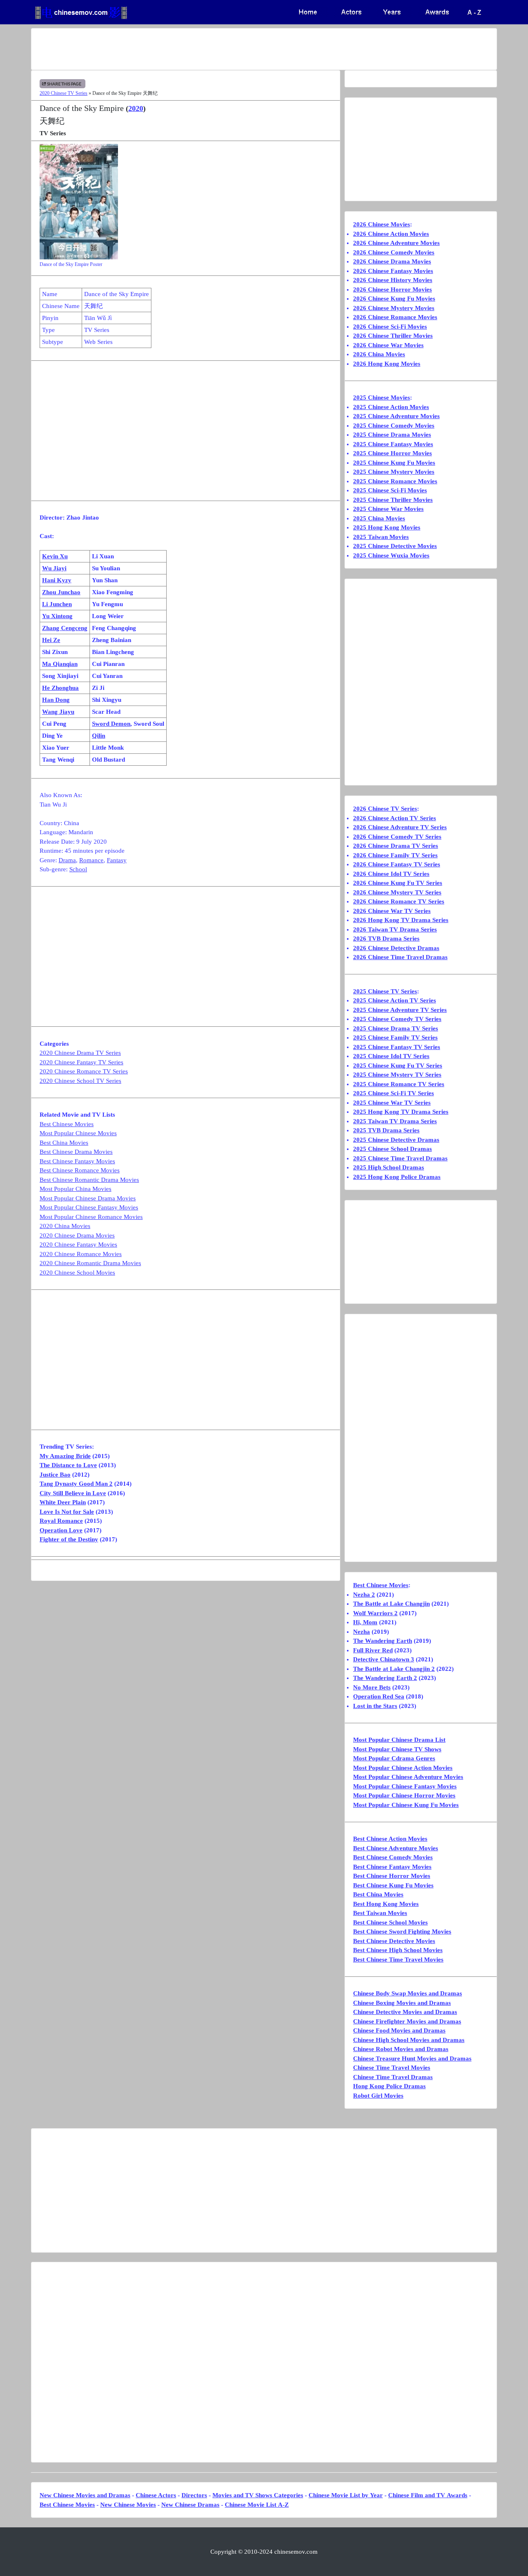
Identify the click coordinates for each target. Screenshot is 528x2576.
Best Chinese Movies (67, 1124)
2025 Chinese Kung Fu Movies (394, 463)
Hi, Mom (365, 1622)
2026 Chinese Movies (382, 224)
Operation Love (61, 1530)
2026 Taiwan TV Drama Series (395, 929)
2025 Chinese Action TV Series (395, 1000)
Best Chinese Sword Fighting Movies (402, 1931)
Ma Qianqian (60, 664)
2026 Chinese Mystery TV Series (397, 892)
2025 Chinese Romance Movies (395, 481)
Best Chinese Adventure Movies (396, 1848)
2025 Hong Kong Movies (387, 527)
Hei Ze (51, 640)
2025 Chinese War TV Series (392, 1103)
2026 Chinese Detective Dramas (396, 948)
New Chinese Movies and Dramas (85, 2495)
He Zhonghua (60, 688)
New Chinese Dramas (190, 2505)
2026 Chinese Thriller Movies (393, 336)
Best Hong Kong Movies (386, 1904)
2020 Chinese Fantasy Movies (78, 1244)
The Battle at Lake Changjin (391, 1604)
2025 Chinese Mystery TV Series (397, 1075)
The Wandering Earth (383, 1641)
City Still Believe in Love (73, 1493)
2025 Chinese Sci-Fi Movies (390, 490)
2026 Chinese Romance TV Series (399, 901)
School (78, 869)
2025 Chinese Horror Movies (392, 453)
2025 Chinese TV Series (385, 991)
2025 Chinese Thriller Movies (393, 500)
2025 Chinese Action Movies (391, 407)
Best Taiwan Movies (380, 1913)
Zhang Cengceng (65, 628)
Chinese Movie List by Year (346, 2495)
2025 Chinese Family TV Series (395, 1037)
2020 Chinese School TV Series (80, 1081)
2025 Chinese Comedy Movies (394, 426)
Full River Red (373, 1650)
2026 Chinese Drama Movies (392, 261)
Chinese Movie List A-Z (257, 2505)
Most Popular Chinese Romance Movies (91, 1217)
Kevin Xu (55, 556)
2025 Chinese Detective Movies (395, 546)
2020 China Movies (65, 1226)
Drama (67, 860)
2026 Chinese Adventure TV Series (400, 827)
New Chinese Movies (128, 2505)
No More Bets (372, 1687)
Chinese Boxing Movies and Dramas (402, 2003)
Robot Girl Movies (378, 2096)
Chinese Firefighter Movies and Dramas (407, 2021)
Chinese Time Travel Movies (392, 2068)
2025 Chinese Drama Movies (392, 435)
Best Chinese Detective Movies (394, 1941)
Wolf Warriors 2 (375, 1613)
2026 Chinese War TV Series (392, 911)
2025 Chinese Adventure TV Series (400, 1010)
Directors (194, 2495)
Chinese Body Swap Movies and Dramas (408, 1993)
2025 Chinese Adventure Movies (396, 416)
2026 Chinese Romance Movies (395, 317)
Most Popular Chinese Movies (78, 1133)
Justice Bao (55, 1475)
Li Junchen (57, 604)
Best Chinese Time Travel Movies (398, 1960)
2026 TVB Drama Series (386, 939)
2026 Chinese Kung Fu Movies (394, 299)
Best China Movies (64, 1143)
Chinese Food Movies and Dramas (399, 2030)
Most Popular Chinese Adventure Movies (408, 1777)
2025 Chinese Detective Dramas (396, 1140)
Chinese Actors (156, 2495)
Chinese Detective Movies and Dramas (405, 2012)
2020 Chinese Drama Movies (77, 1235)
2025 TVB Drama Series (386, 1130)
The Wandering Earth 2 (385, 1678)
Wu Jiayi (54, 568)
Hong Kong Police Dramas (389, 2086)
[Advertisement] (231, 49)
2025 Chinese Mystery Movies (394, 472)
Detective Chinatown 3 (384, 1659)
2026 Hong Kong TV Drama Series (401, 920)
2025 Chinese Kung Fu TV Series (398, 1066)
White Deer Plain (63, 1502)
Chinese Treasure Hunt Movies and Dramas (412, 2058)
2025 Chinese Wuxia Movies (391, 555)
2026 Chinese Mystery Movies (394, 308)
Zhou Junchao (61, 592)
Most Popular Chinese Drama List (399, 1740)
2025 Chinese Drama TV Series (396, 1028)
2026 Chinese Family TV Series (395, 855)
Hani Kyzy (57, 580)
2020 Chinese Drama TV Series (80, 1053)
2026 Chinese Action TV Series (395, 818)
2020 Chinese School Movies (77, 1273)
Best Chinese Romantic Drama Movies (89, 1180)
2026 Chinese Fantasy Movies (393, 271)
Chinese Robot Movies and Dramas (401, 2049)
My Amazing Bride (65, 1456)
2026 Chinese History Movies (393, 280)
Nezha (362, 1632)
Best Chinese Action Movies (390, 1839)
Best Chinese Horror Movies (392, 1876)
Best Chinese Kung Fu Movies (393, 1885)
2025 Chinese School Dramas (392, 1149)
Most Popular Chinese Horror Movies (404, 1795)
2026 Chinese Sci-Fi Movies (390, 327)
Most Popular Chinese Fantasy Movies (89, 1207)
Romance (91, 860)
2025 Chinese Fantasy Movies (393, 444)
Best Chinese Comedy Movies (393, 1857)
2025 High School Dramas (389, 1167)
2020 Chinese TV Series (64, 93)
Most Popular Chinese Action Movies (403, 1768)
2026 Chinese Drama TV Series (396, 846)
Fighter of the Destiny (69, 1539)
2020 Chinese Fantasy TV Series (81, 1062)
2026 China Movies (379, 354)
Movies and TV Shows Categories (258, 2495)
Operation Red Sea (379, 1696)
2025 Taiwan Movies (381, 537)
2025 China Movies (379, 518)
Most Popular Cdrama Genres (394, 1758)
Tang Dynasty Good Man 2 (76, 1484)
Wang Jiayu (58, 712)
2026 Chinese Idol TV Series (391, 874)
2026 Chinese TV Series (385, 809)
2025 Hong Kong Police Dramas (397, 1177)
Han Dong (56, 700)
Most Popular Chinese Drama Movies (88, 1198)
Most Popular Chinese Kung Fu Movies (406, 1805)
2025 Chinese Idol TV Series (391, 1056)
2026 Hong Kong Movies (387, 364)
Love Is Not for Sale (67, 1512)
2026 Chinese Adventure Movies (396, 243)
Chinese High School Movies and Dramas (409, 2040)
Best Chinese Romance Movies (80, 1170)
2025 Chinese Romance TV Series (399, 1084)
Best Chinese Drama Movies (76, 1152)
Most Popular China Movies (75, 1189)
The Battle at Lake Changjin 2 (394, 1669)
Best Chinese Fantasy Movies (77, 1161)
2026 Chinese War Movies (388, 345)
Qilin (99, 736)
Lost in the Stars (375, 1706)
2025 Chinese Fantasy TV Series (397, 1047)
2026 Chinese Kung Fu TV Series (398, 883)
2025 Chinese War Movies (388, 509)
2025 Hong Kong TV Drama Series (401, 1112)
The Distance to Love (68, 1465)
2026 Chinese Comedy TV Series (397, 837)
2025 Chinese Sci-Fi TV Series (394, 1093)
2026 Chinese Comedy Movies (394, 252)
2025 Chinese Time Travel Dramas (400, 1158)
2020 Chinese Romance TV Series (84, 1071)
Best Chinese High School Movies (398, 1950)
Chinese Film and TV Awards (428, 2495)
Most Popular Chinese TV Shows (397, 1749)
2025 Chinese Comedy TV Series (397, 1019)
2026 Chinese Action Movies (391, 234)
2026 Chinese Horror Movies (392, 289)
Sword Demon (111, 724)
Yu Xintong (57, 616)
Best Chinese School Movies (390, 1922)
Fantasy (117, 860)
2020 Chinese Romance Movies (81, 1254)
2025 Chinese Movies (382, 398)
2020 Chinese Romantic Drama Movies (90, 1263)
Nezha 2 (364, 1595)
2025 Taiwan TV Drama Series (395, 1121)
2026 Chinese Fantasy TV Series (397, 864)
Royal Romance (61, 1521)
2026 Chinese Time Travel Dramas (400, 957)
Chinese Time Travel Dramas (393, 2077)
